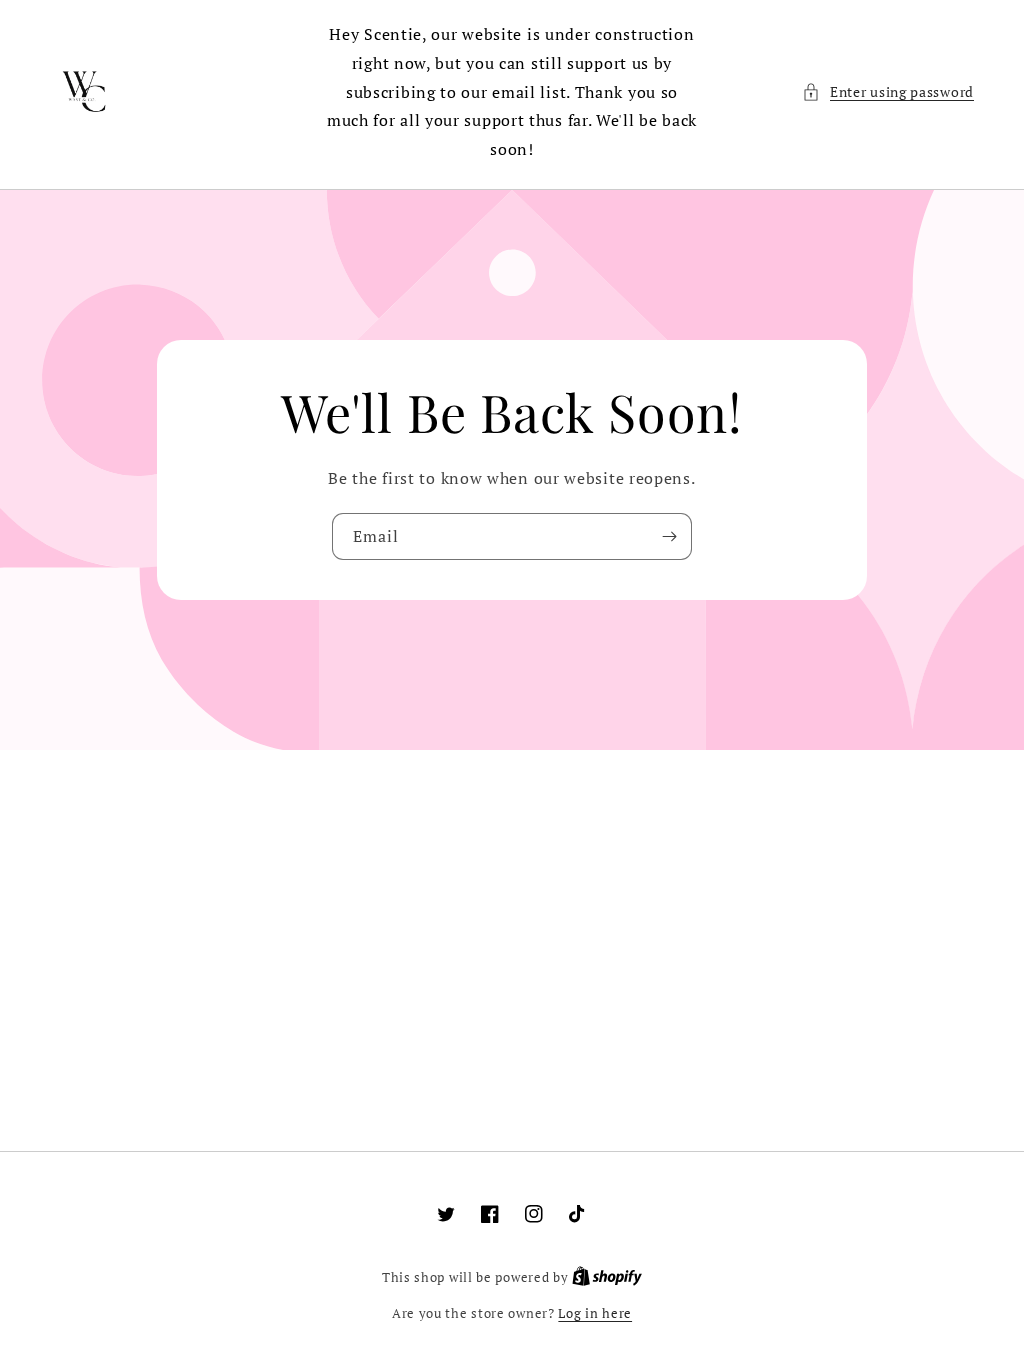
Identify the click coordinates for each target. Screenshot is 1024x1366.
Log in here (595, 1313)
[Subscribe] (669, 536)
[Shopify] (607, 1277)
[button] (888, 91)
